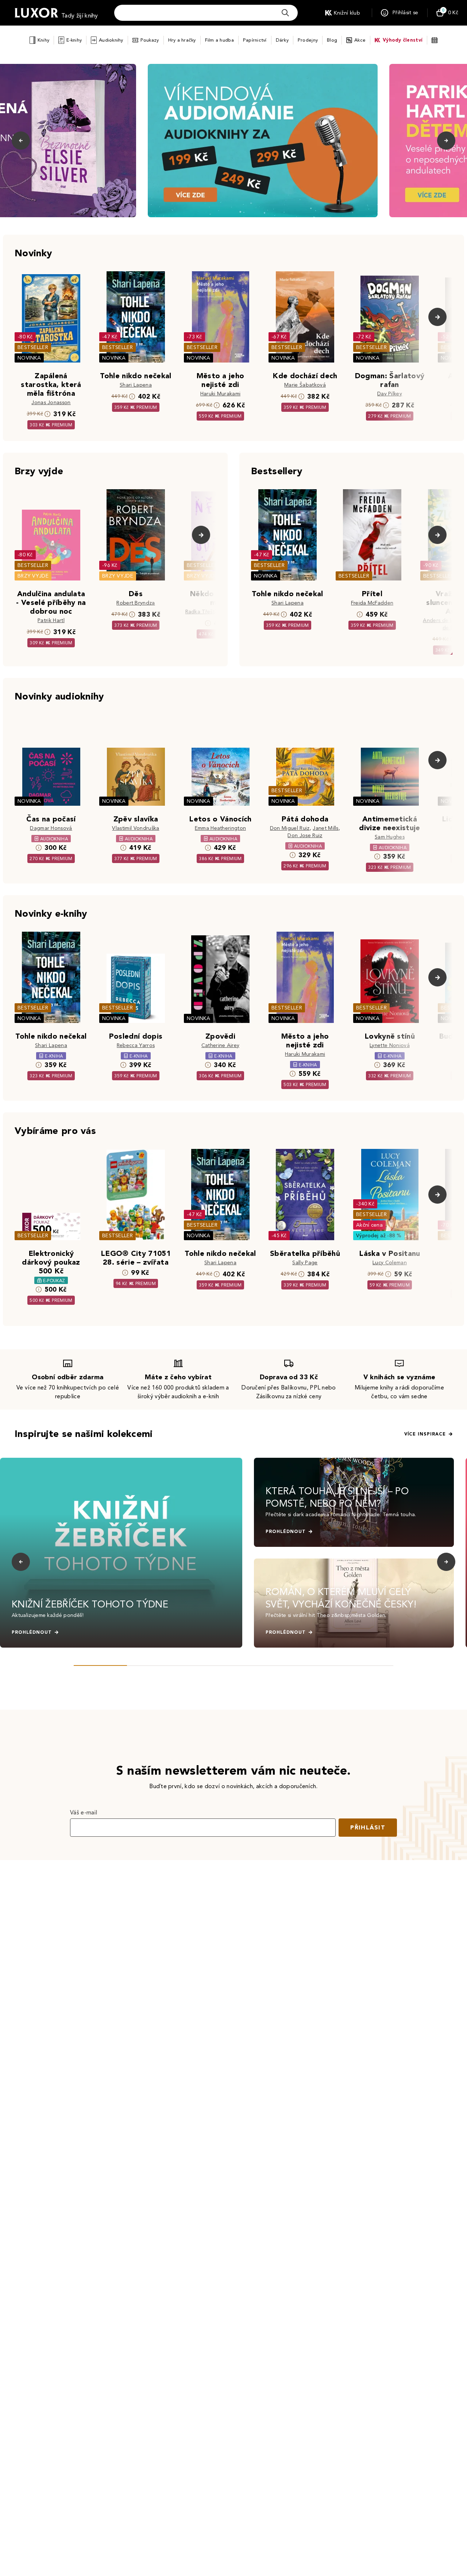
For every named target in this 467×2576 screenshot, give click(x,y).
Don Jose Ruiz (305, 835)
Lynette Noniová (390, 1045)
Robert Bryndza (136, 603)
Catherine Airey (221, 1045)
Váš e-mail (84, 1812)
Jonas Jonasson (51, 402)
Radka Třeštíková (207, 612)
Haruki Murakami (221, 394)
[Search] (285, 13)
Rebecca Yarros (136, 1045)
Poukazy (150, 40)
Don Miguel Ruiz (290, 828)
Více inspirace (425, 1434)
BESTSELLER (33, 347)
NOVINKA (29, 358)
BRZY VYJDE (33, 576)
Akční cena (369, 1225)
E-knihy (74, 40)
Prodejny (308, 40)
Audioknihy (111, 40)
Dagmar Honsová (51, 828)
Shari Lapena (136, 385)
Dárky (282, 40)
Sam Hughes (390, 837)
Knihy (43, 40)
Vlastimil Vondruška (136, 828)
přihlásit (368, 1827)
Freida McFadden (372, 603)
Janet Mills (326, 828)
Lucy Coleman (390, 1263)
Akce (360, 40)
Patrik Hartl (51, 620)
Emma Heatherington (221, 828)
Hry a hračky (182, 40)
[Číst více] (263, 141)
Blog (332, 40)
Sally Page (305, 1263)
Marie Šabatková (305, 385)
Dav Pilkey (390, 394)
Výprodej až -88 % (379, 1236)
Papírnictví (255, 40)
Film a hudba (219, 40)
